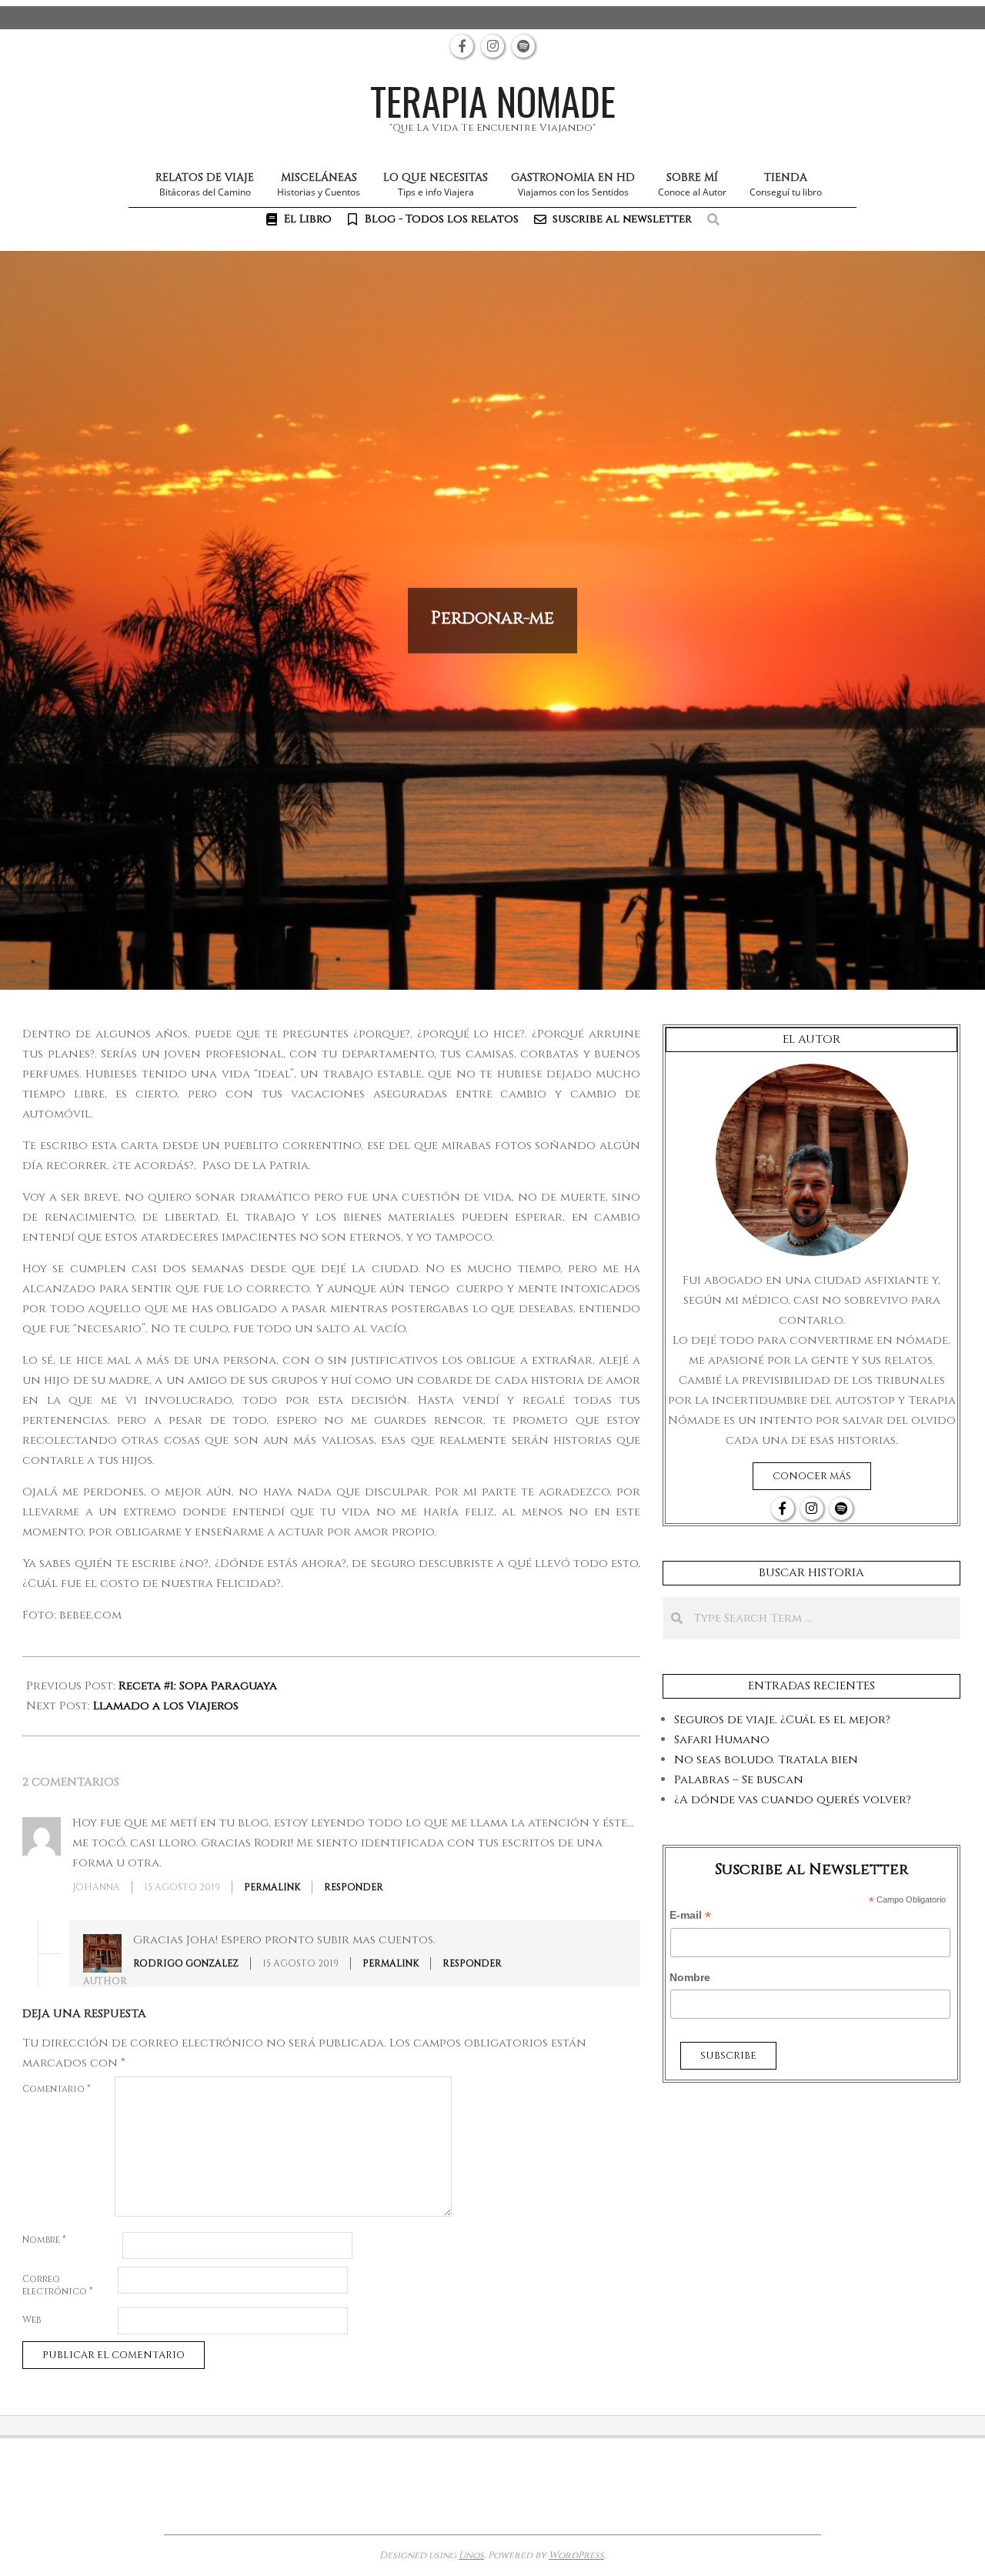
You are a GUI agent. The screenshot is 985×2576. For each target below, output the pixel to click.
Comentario (57, 2089)
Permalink (272, 1887)
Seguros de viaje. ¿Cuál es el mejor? (782, 1720)
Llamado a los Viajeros (166, 1706)
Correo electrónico (58, 2285)
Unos (471, 2555)
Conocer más (812, 1476)
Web (32, 2320)
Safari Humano (722, 1740)
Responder (354, 1887)
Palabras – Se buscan (739, 1780)
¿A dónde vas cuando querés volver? (793, 1800)
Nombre (44, 2240)
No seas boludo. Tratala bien (766, 1760)
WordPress (576, 2555)
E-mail (690, 1916)
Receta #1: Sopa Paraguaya (198, 1686)
